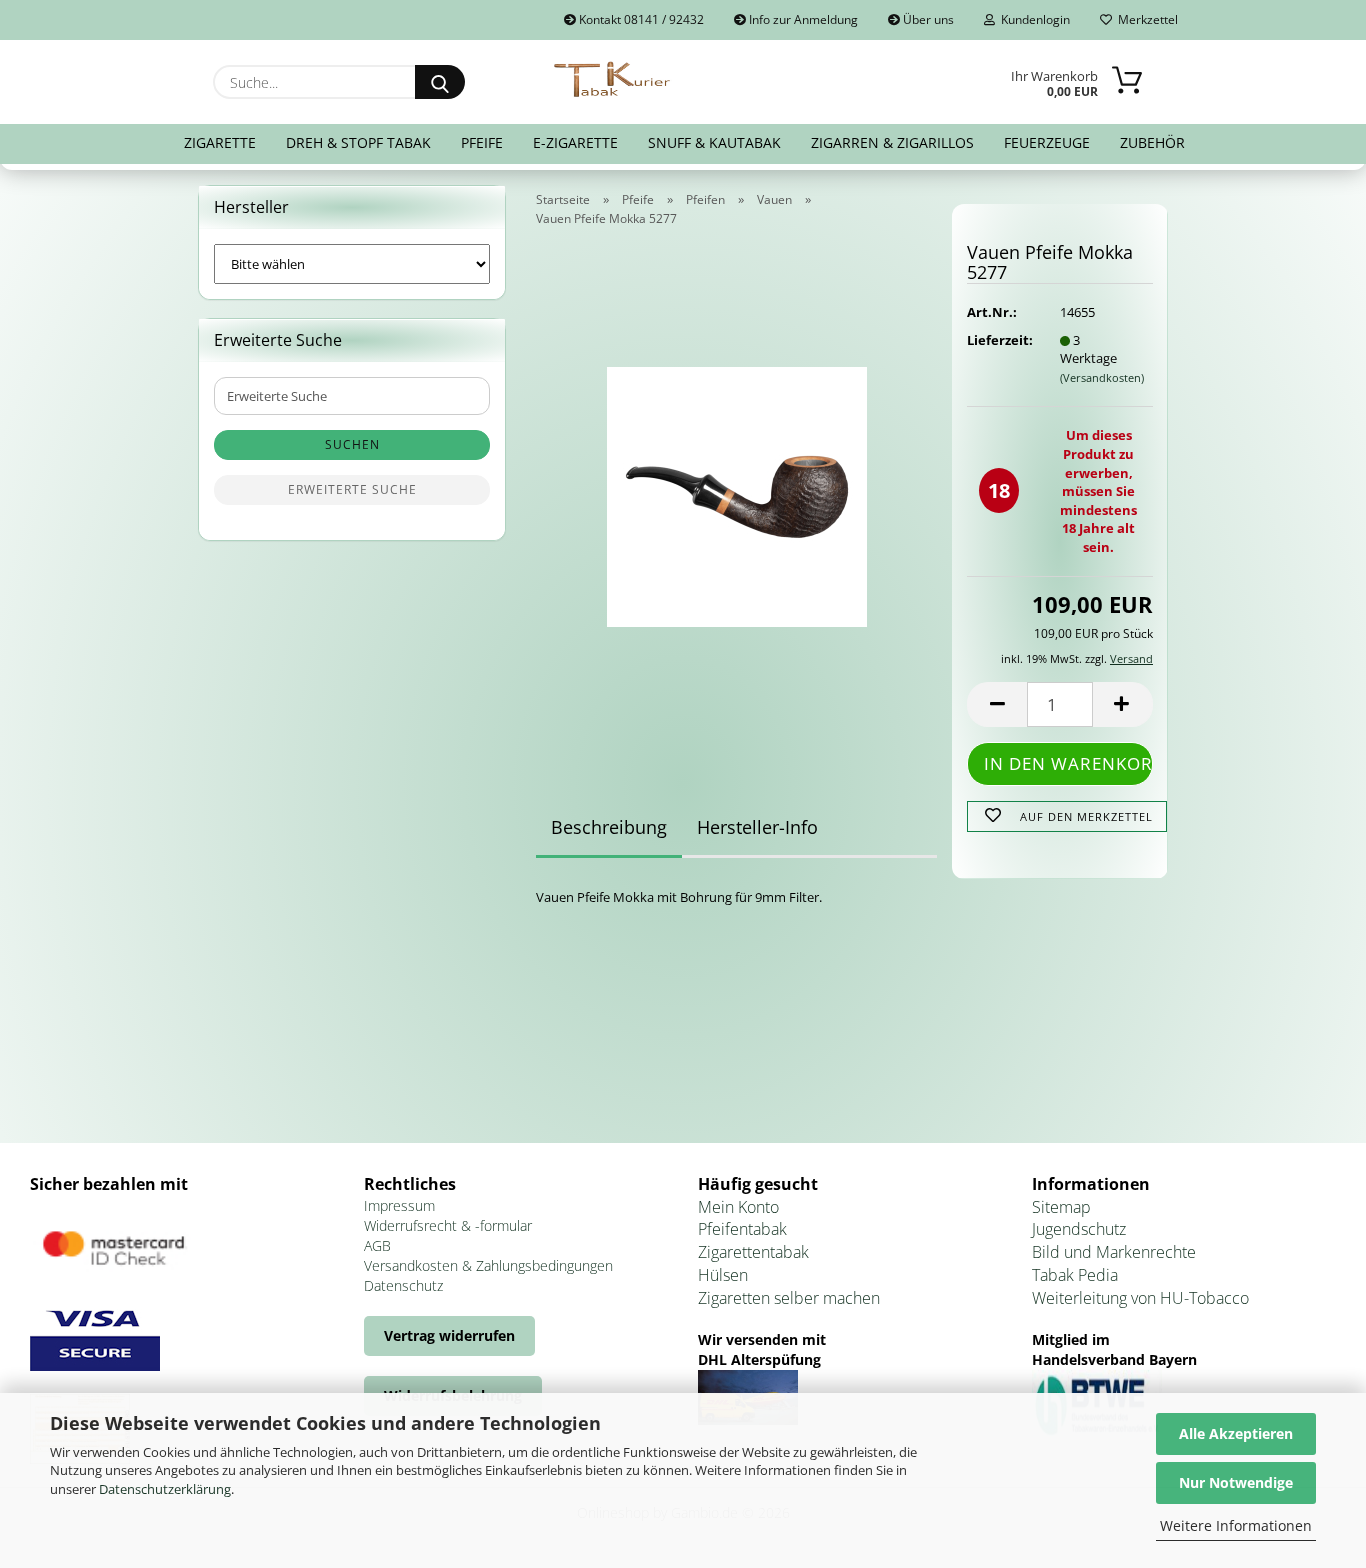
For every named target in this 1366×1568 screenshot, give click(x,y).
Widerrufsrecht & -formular (448, 1225)
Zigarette (220, 142)
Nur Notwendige (1236, 1482)
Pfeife (482, 142)
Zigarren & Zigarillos (892, 142)
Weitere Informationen (1236, 1525)
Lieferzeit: (998, 340)
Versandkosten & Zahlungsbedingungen (488, 1265)
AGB (377, 1245)
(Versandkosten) (1102, 377)
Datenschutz (403, 1285)
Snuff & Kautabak (714, 142)
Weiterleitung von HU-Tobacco (1140, 1298)
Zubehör (1152, 142)
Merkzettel (1145, 19)
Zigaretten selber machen (789, 1298)
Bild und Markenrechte (1114, 1252)
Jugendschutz (1079, 1229)
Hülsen (723, 1275)
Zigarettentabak (753, 1252)
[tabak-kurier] (613, 80)
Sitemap (1061, 1207)
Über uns (927, 19)
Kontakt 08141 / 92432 (640, 19)
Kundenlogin (1032, 19)
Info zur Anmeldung (802, 19)
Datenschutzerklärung (165, 1489)
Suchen (352, 444)
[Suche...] (440, 82)
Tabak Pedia (1075, 1275)
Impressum (399, 1205)
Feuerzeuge (1047, 142)
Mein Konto (738, 1207)
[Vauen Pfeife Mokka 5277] (737, 491)
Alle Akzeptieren (1236, 1433)
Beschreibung (609, 827)
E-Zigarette (575, 142)
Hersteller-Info (757, 827)
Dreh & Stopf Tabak (358, 142)
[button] (997, 704)
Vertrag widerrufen (449, 1335)
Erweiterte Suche (352, 489)
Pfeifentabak (742, 1229)
